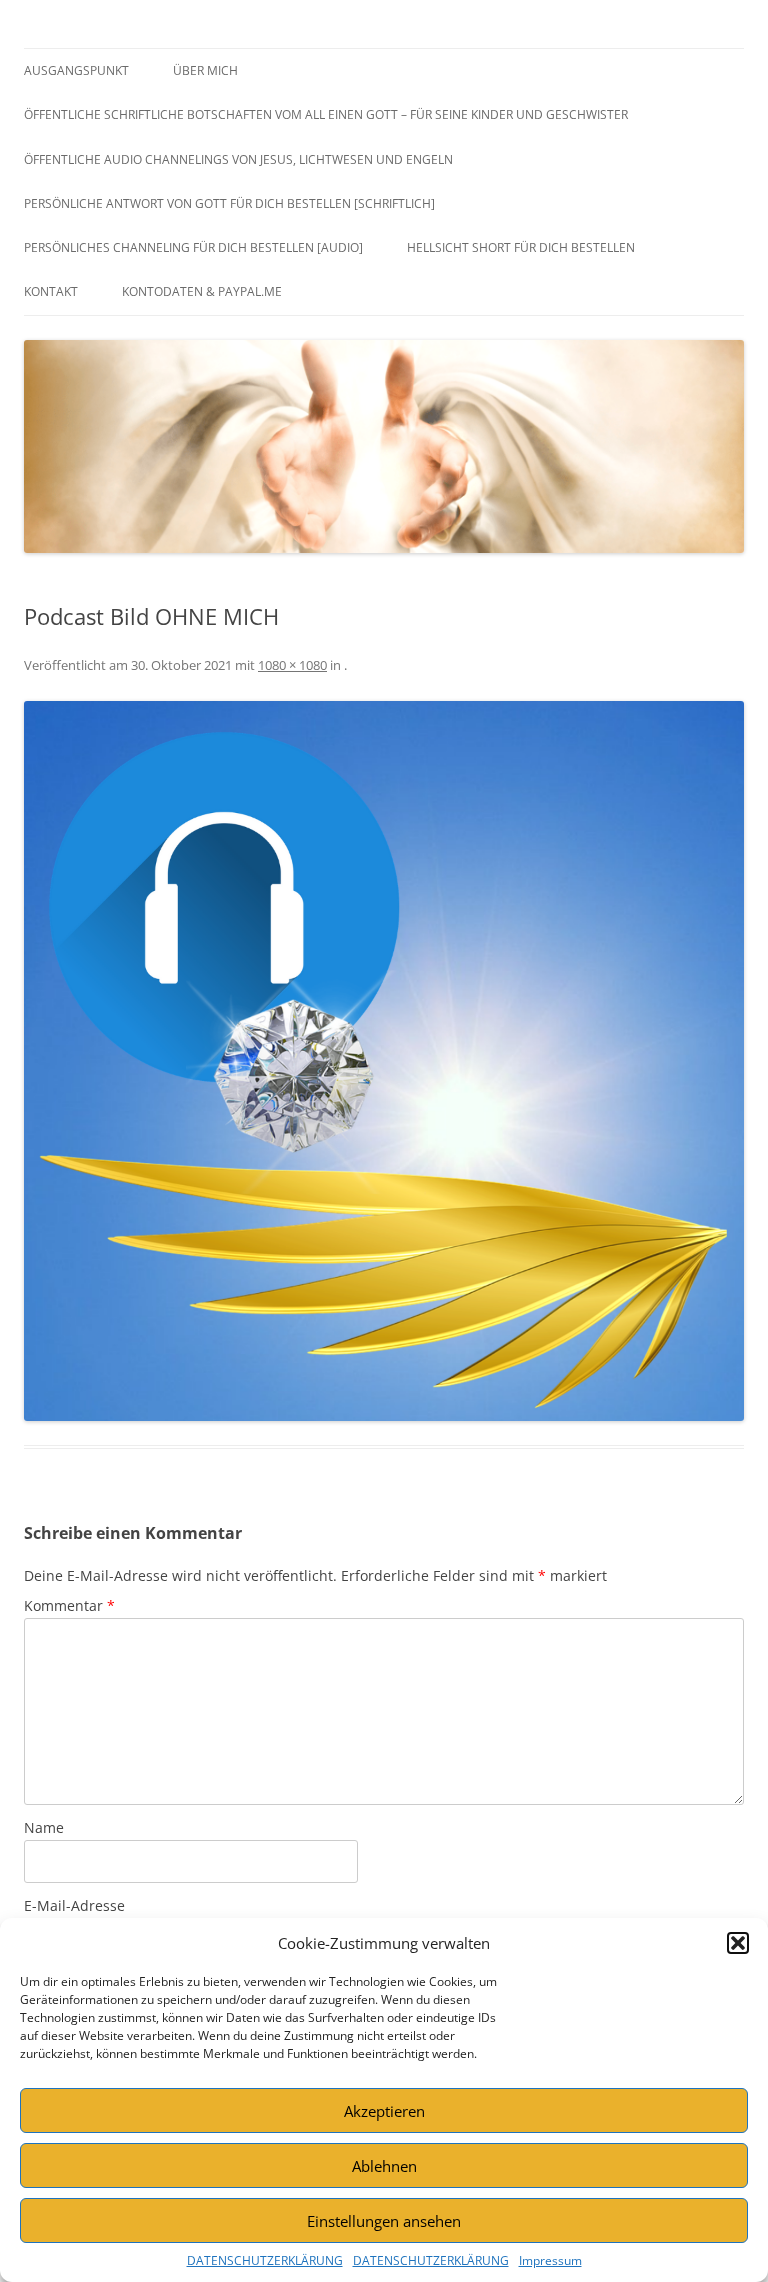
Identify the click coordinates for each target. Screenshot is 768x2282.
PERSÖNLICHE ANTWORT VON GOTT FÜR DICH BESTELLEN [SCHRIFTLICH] (229, 203)
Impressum (550, 2260)
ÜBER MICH (205, 70)
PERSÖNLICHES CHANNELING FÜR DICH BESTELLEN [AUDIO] (193, 247)
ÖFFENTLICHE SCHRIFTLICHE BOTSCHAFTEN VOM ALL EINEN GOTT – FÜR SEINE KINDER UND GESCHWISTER (326, 114)
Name (44, 1827)
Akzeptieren (384, 2111)
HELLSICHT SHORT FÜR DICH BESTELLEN (521, 247)
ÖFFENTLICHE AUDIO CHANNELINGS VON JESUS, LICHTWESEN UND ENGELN (238, 159)
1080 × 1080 (292, 665)
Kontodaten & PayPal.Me (202, 291)
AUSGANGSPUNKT (76, 70)
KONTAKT (51, 291)
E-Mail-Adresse (74, 1905)
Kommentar (69, 1605)
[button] (738, 1943)
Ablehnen (384, 2166)
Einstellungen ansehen (384, 2221)
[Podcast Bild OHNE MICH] (384, 1061)
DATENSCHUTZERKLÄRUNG (265, 2260)
